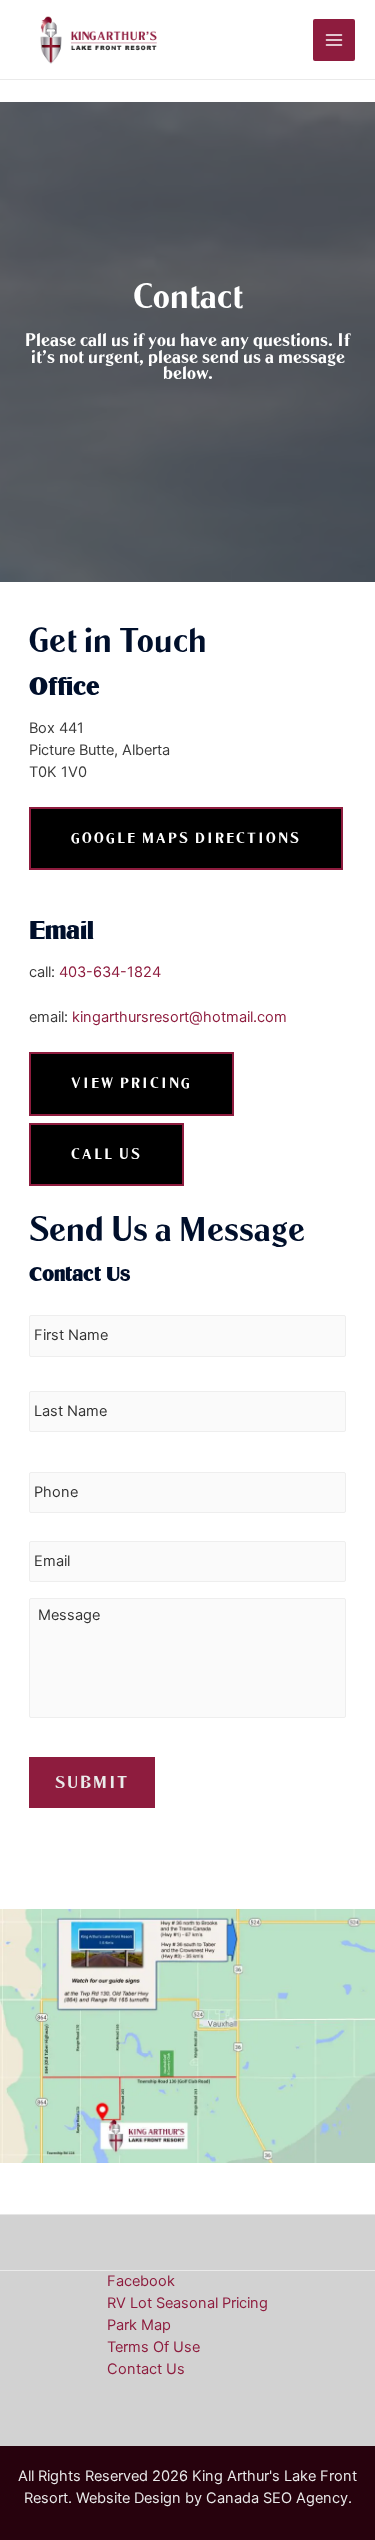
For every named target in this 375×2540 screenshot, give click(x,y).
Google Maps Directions (186, 838)
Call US (106, 1154)
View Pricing (131, 1083)
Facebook (141, 2281)
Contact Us (146, 2369)
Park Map (139, 2325)
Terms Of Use (153, 2347)
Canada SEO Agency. (279, 2498)
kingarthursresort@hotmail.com (179, 1017)
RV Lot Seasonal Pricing (187, 2303)
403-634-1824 (110, 972)
